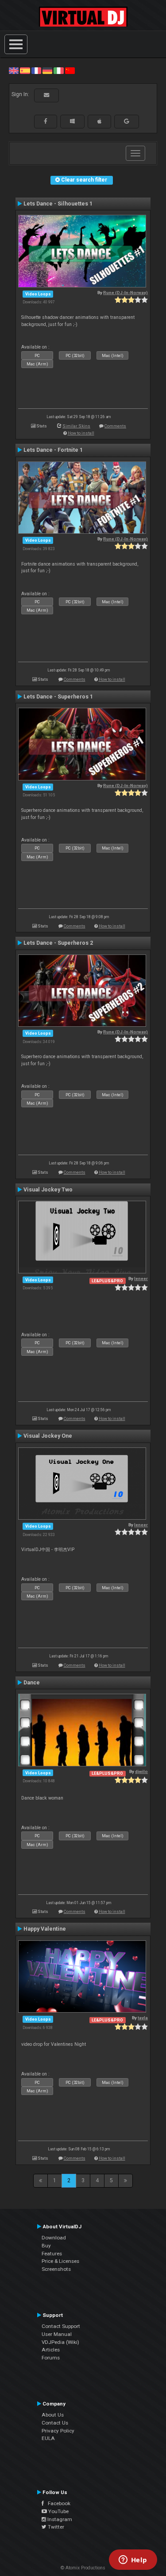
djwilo (141, 1771)
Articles (51, 2350)
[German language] (47, 70)
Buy (46, 2246)
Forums (51, 2358)
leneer (141, 1278)
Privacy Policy (58, 2431)
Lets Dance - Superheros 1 (58, 697)
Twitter (55, 2527)
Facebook (57, 2503)
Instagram (59, 2519)
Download (54, 2238)
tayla (143, 2018)
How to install (81, 433)
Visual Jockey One (48, 1436)
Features (52, 2254)
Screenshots (56, 2269)
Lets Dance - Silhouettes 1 (58, 204)
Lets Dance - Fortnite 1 (53, 450)
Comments (115, 426)
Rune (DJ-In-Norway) (125, 293)
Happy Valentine (45, 1929)
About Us (53, 2415)
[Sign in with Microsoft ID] (72, 121)
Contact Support (61, 2326)
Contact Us (55, 2423)
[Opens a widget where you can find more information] (133, 2560)
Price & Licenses (60, 2261)
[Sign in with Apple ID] (99, 121)
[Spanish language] (25, 70)
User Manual (57, 2334)
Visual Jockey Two (48, 1190)
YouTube (58, 2511)
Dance (32, 1683)
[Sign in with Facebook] (46, 121)
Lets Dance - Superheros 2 (58, 943)
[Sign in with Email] (46, 95)
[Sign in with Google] (127, 121)
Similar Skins (76, 426)
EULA (48, 2438)
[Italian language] (58, 70)
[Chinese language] (70, 70)
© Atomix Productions (83, 2568)
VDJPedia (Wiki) (60, 2342)
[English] (14, 70)
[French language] (36, 70)
